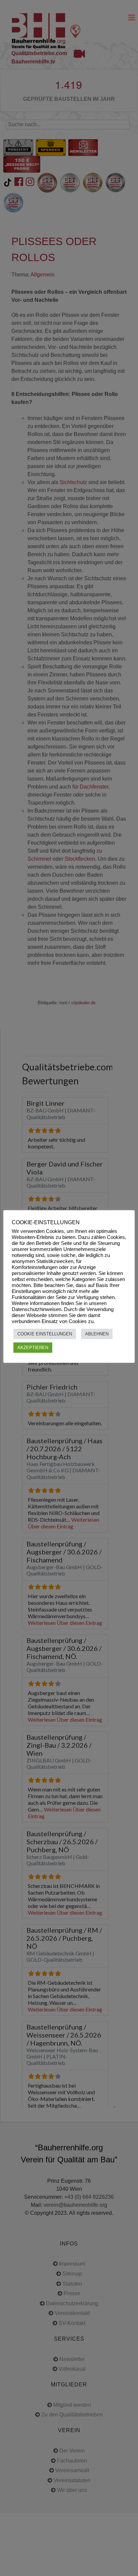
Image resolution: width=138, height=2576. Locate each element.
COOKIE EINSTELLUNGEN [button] (45, 1334)
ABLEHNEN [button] (97, 1334)
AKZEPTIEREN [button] (33, 1348)
